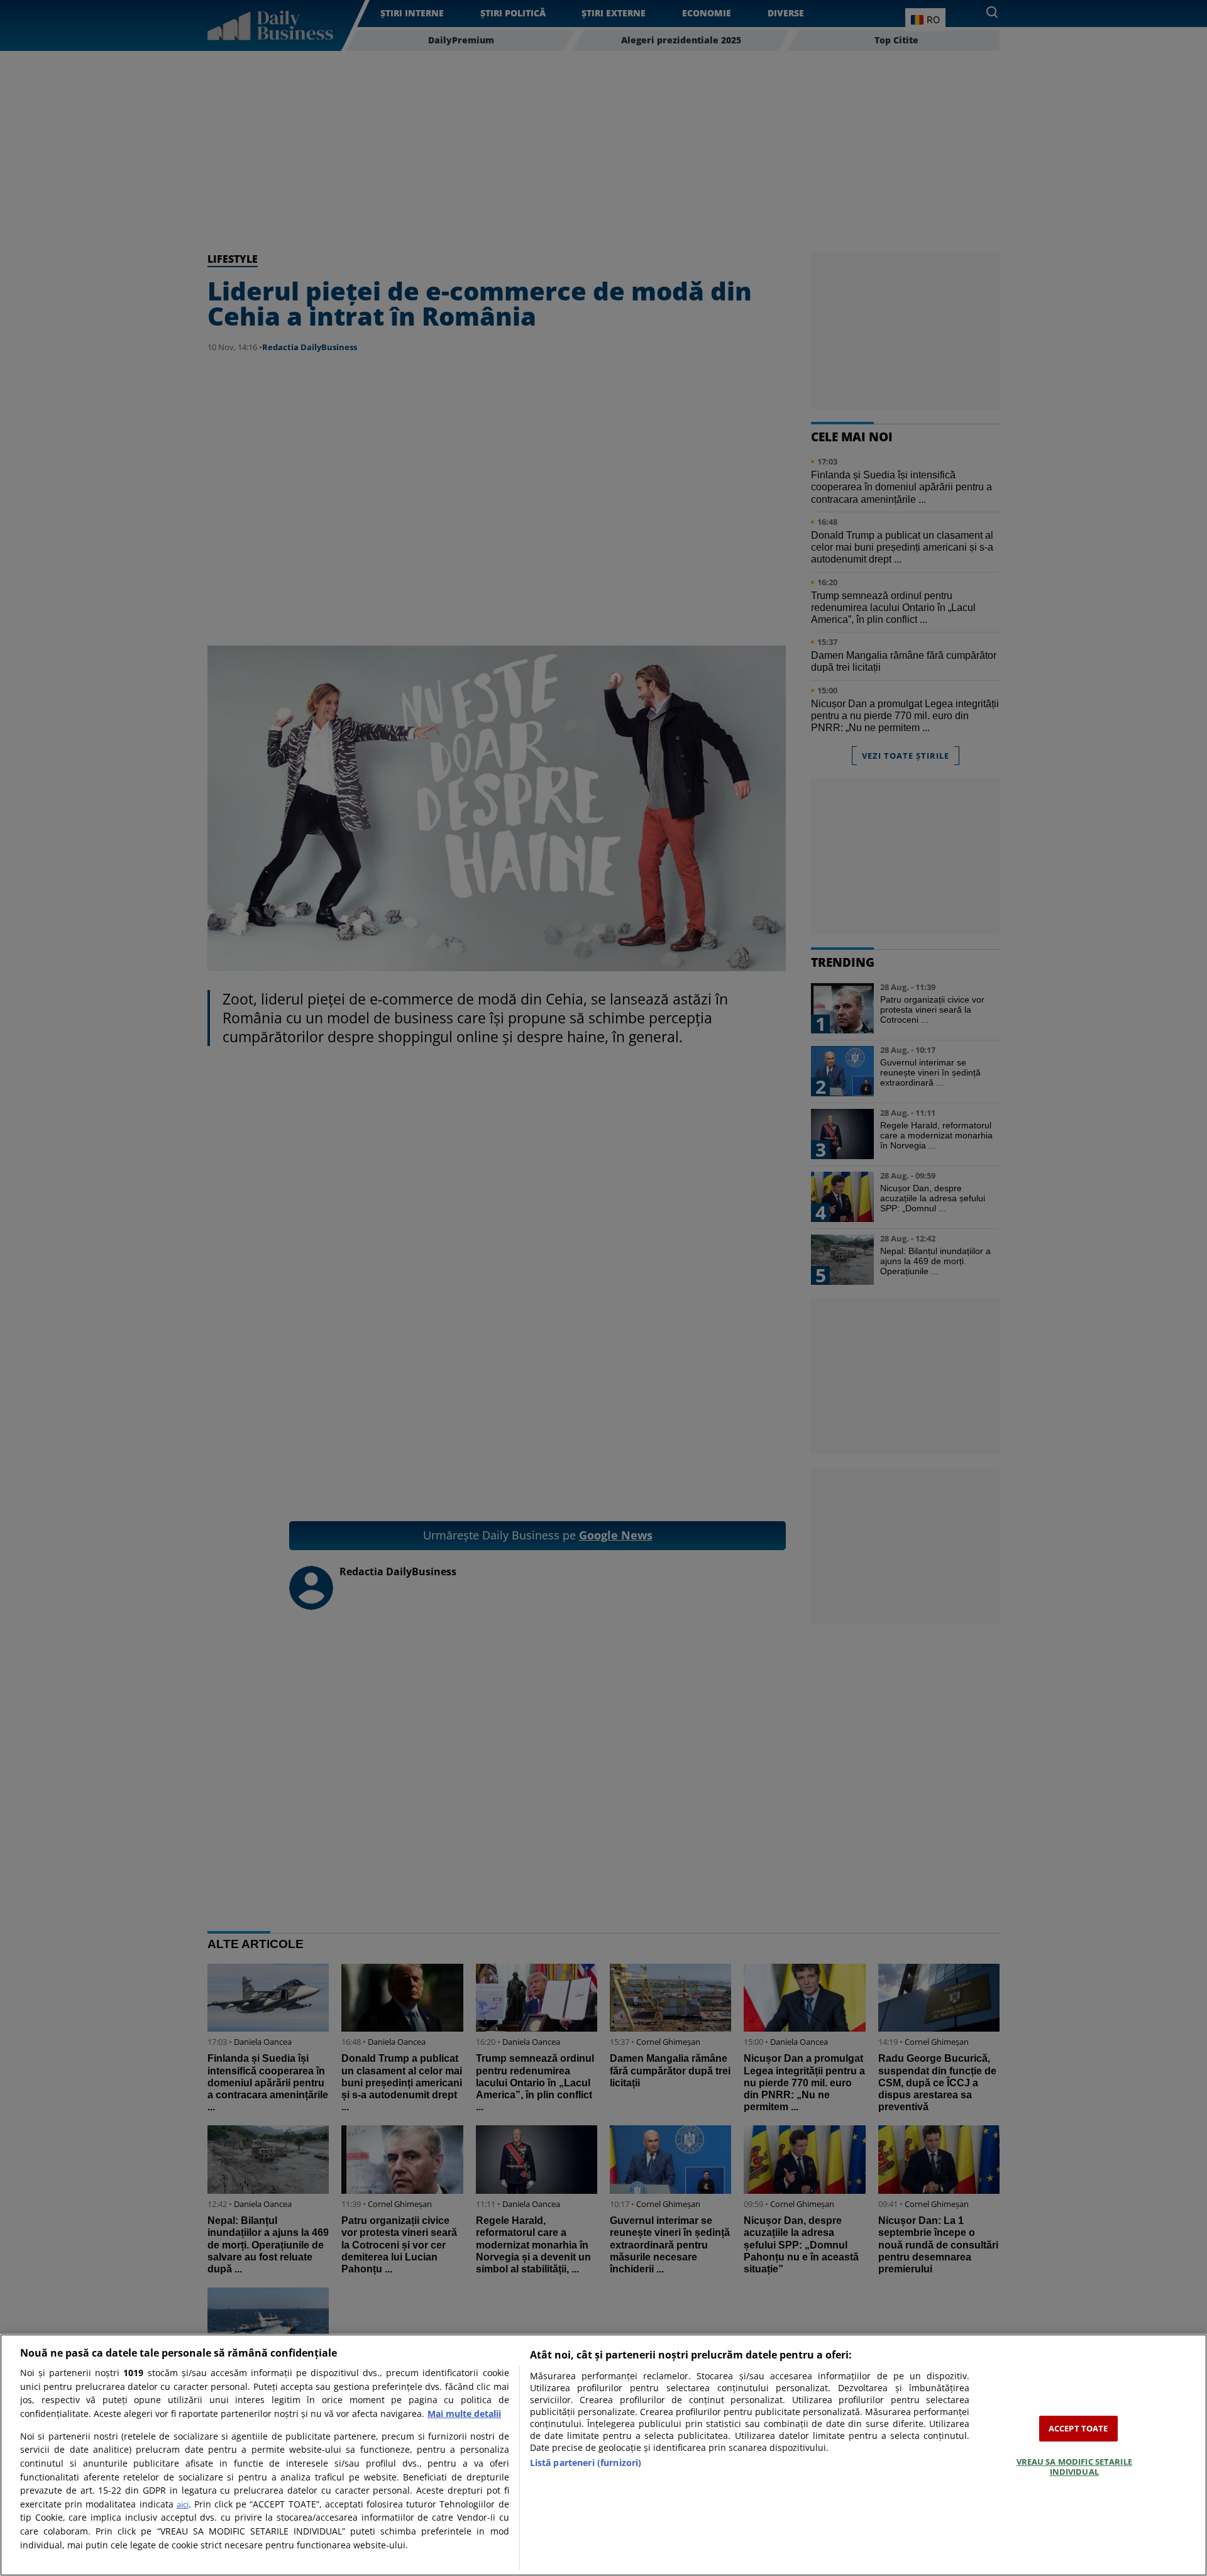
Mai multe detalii (464, 2414)
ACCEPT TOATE (1078, 2428)
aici (183, 2504)
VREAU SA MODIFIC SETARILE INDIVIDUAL (1074, 2467)
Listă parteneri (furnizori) (586, 2463)
